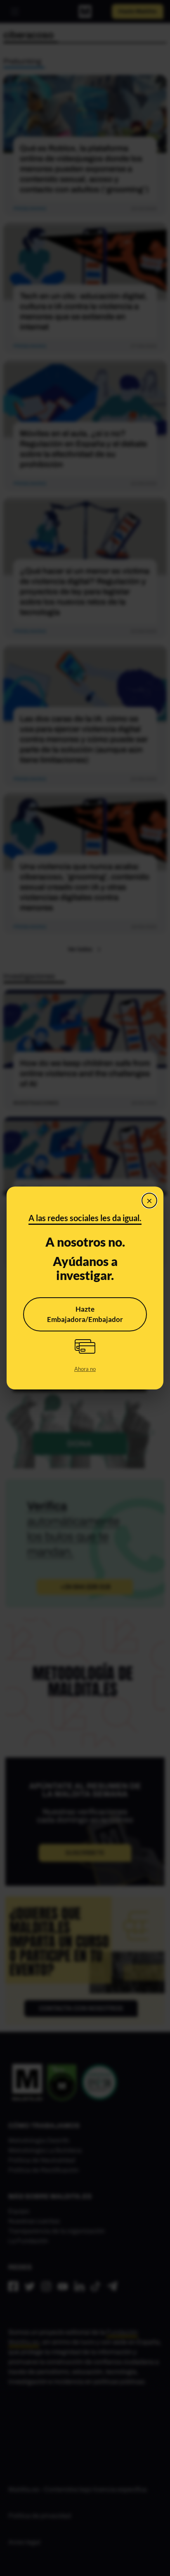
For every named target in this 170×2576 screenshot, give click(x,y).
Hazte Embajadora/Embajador (85, 1314)
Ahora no (85, 1369)
